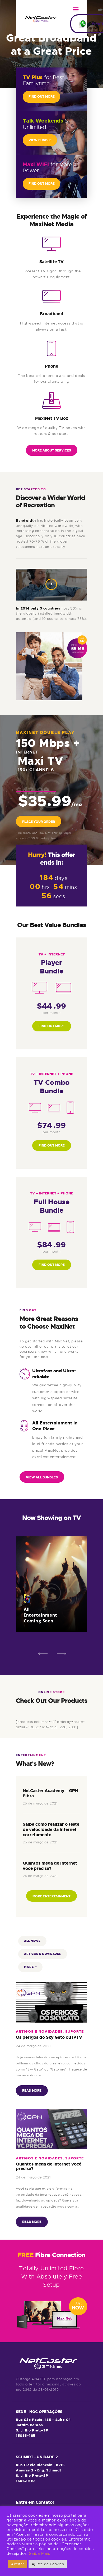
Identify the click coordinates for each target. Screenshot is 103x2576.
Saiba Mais (40, 2554)
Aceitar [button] (18, 2564)
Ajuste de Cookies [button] (48, 2564)
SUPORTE (74, 2031)
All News (32, 1941)
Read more (32, 2091)
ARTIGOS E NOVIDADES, (41, 2031)
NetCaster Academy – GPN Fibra (50, 1793)
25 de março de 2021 (40, 1803)
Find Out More (52, 1026)
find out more (42, 97)
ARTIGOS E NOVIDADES (43, 1954)
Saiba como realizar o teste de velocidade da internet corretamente (51, 1830)
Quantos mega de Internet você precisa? (50, 1866)
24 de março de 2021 (40, 1876)
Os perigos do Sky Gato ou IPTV (49, 2037)
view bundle (40, 140)
